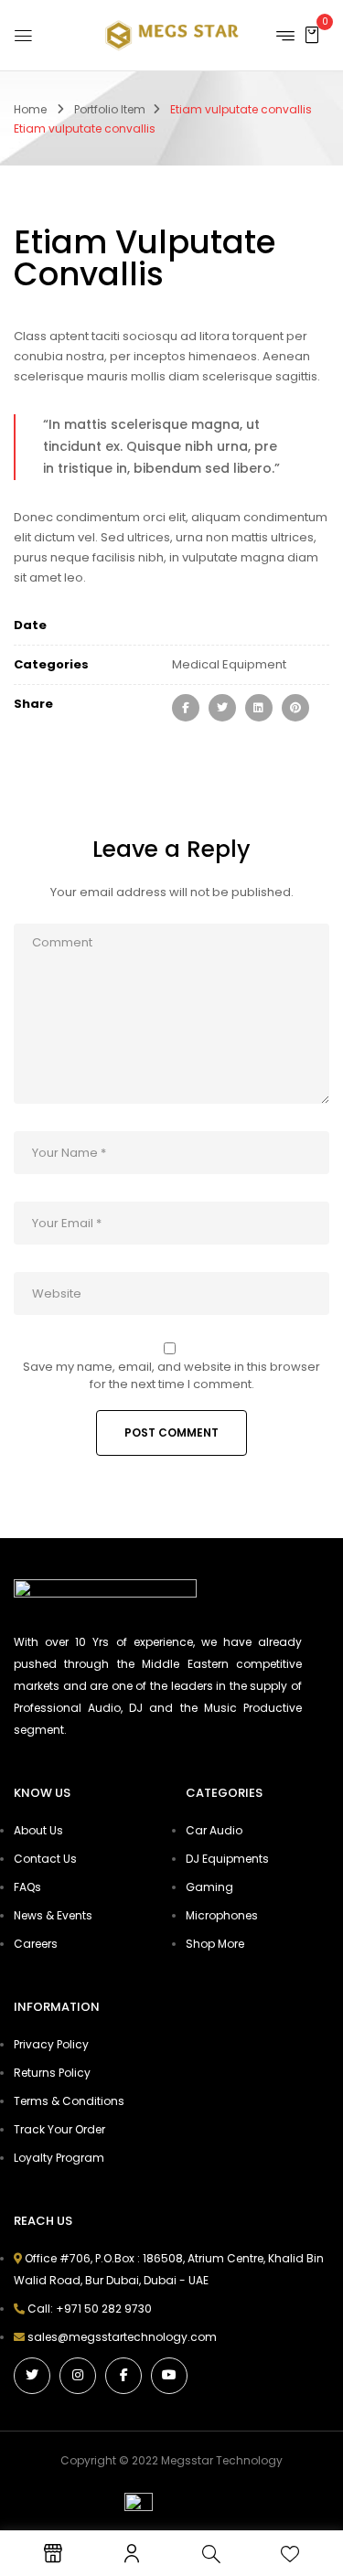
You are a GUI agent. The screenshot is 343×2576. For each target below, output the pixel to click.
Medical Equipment (229, 664)
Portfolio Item (110, 109)
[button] (312, 34)
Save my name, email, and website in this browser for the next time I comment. (171, 1375)
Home (30, 109)
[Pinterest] (295, 708)
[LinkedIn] (259, 708)
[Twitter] (222, 708)
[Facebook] (186, 708)
